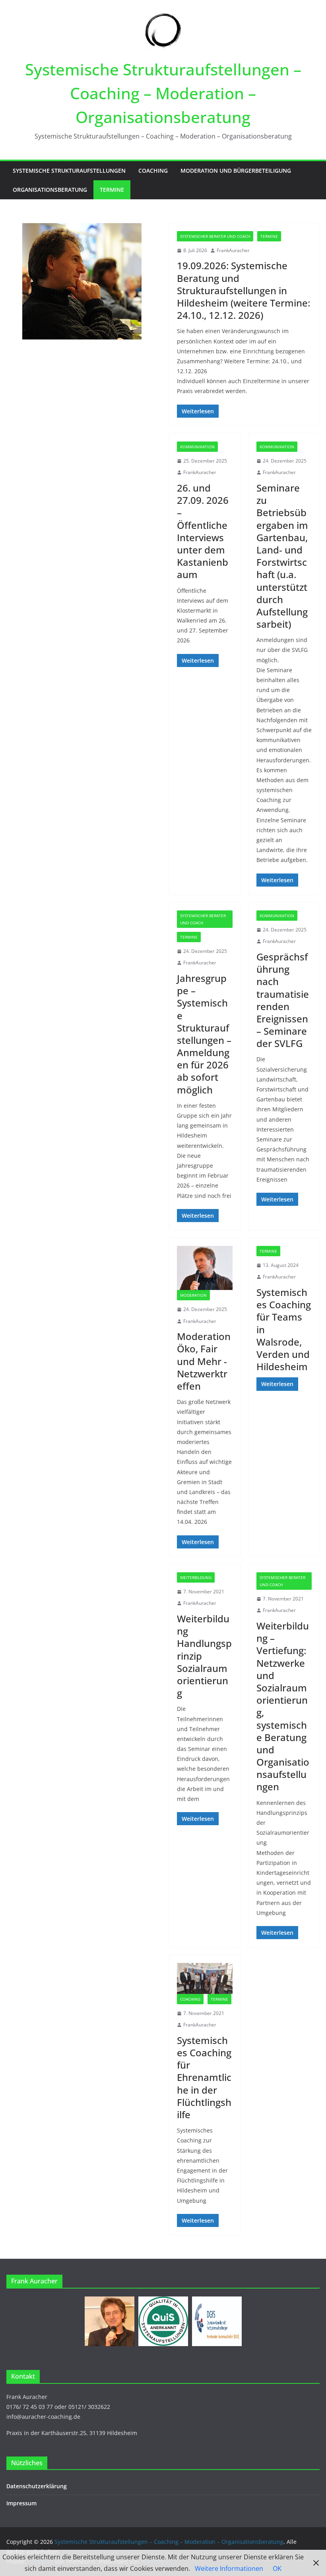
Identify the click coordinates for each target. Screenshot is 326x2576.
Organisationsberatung (50, 190)
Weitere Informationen (229, 2568)
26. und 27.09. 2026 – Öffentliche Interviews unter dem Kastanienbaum (203, 531)
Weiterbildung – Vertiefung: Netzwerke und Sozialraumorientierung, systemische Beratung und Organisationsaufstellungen (283, 1706)
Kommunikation (197, 447)
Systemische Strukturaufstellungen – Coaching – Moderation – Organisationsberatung (163, 93)
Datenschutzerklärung (37, 2486)
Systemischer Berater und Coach (215, 236)
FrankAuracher (233, 250)
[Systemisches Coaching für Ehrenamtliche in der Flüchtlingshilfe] (205, 1978)
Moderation (193, 1295)
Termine (112, 190)
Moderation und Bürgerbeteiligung (236, 171)
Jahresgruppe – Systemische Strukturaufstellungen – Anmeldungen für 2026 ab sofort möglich (204, 1034)
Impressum (21, 2503)
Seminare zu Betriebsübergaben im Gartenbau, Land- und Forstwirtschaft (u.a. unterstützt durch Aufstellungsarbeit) (282, 556)
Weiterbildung (196, 1577)
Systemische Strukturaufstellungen (69, 171)
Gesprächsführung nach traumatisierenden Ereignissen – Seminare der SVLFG (283, 1000)
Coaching (153, 171)
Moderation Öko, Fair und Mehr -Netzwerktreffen (204, 1361)
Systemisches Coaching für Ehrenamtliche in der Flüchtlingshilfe (204, 2077)
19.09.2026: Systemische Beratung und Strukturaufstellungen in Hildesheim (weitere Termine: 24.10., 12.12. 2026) (244, 290)
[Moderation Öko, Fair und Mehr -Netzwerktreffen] (205, 1268)
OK (277, 2568)
